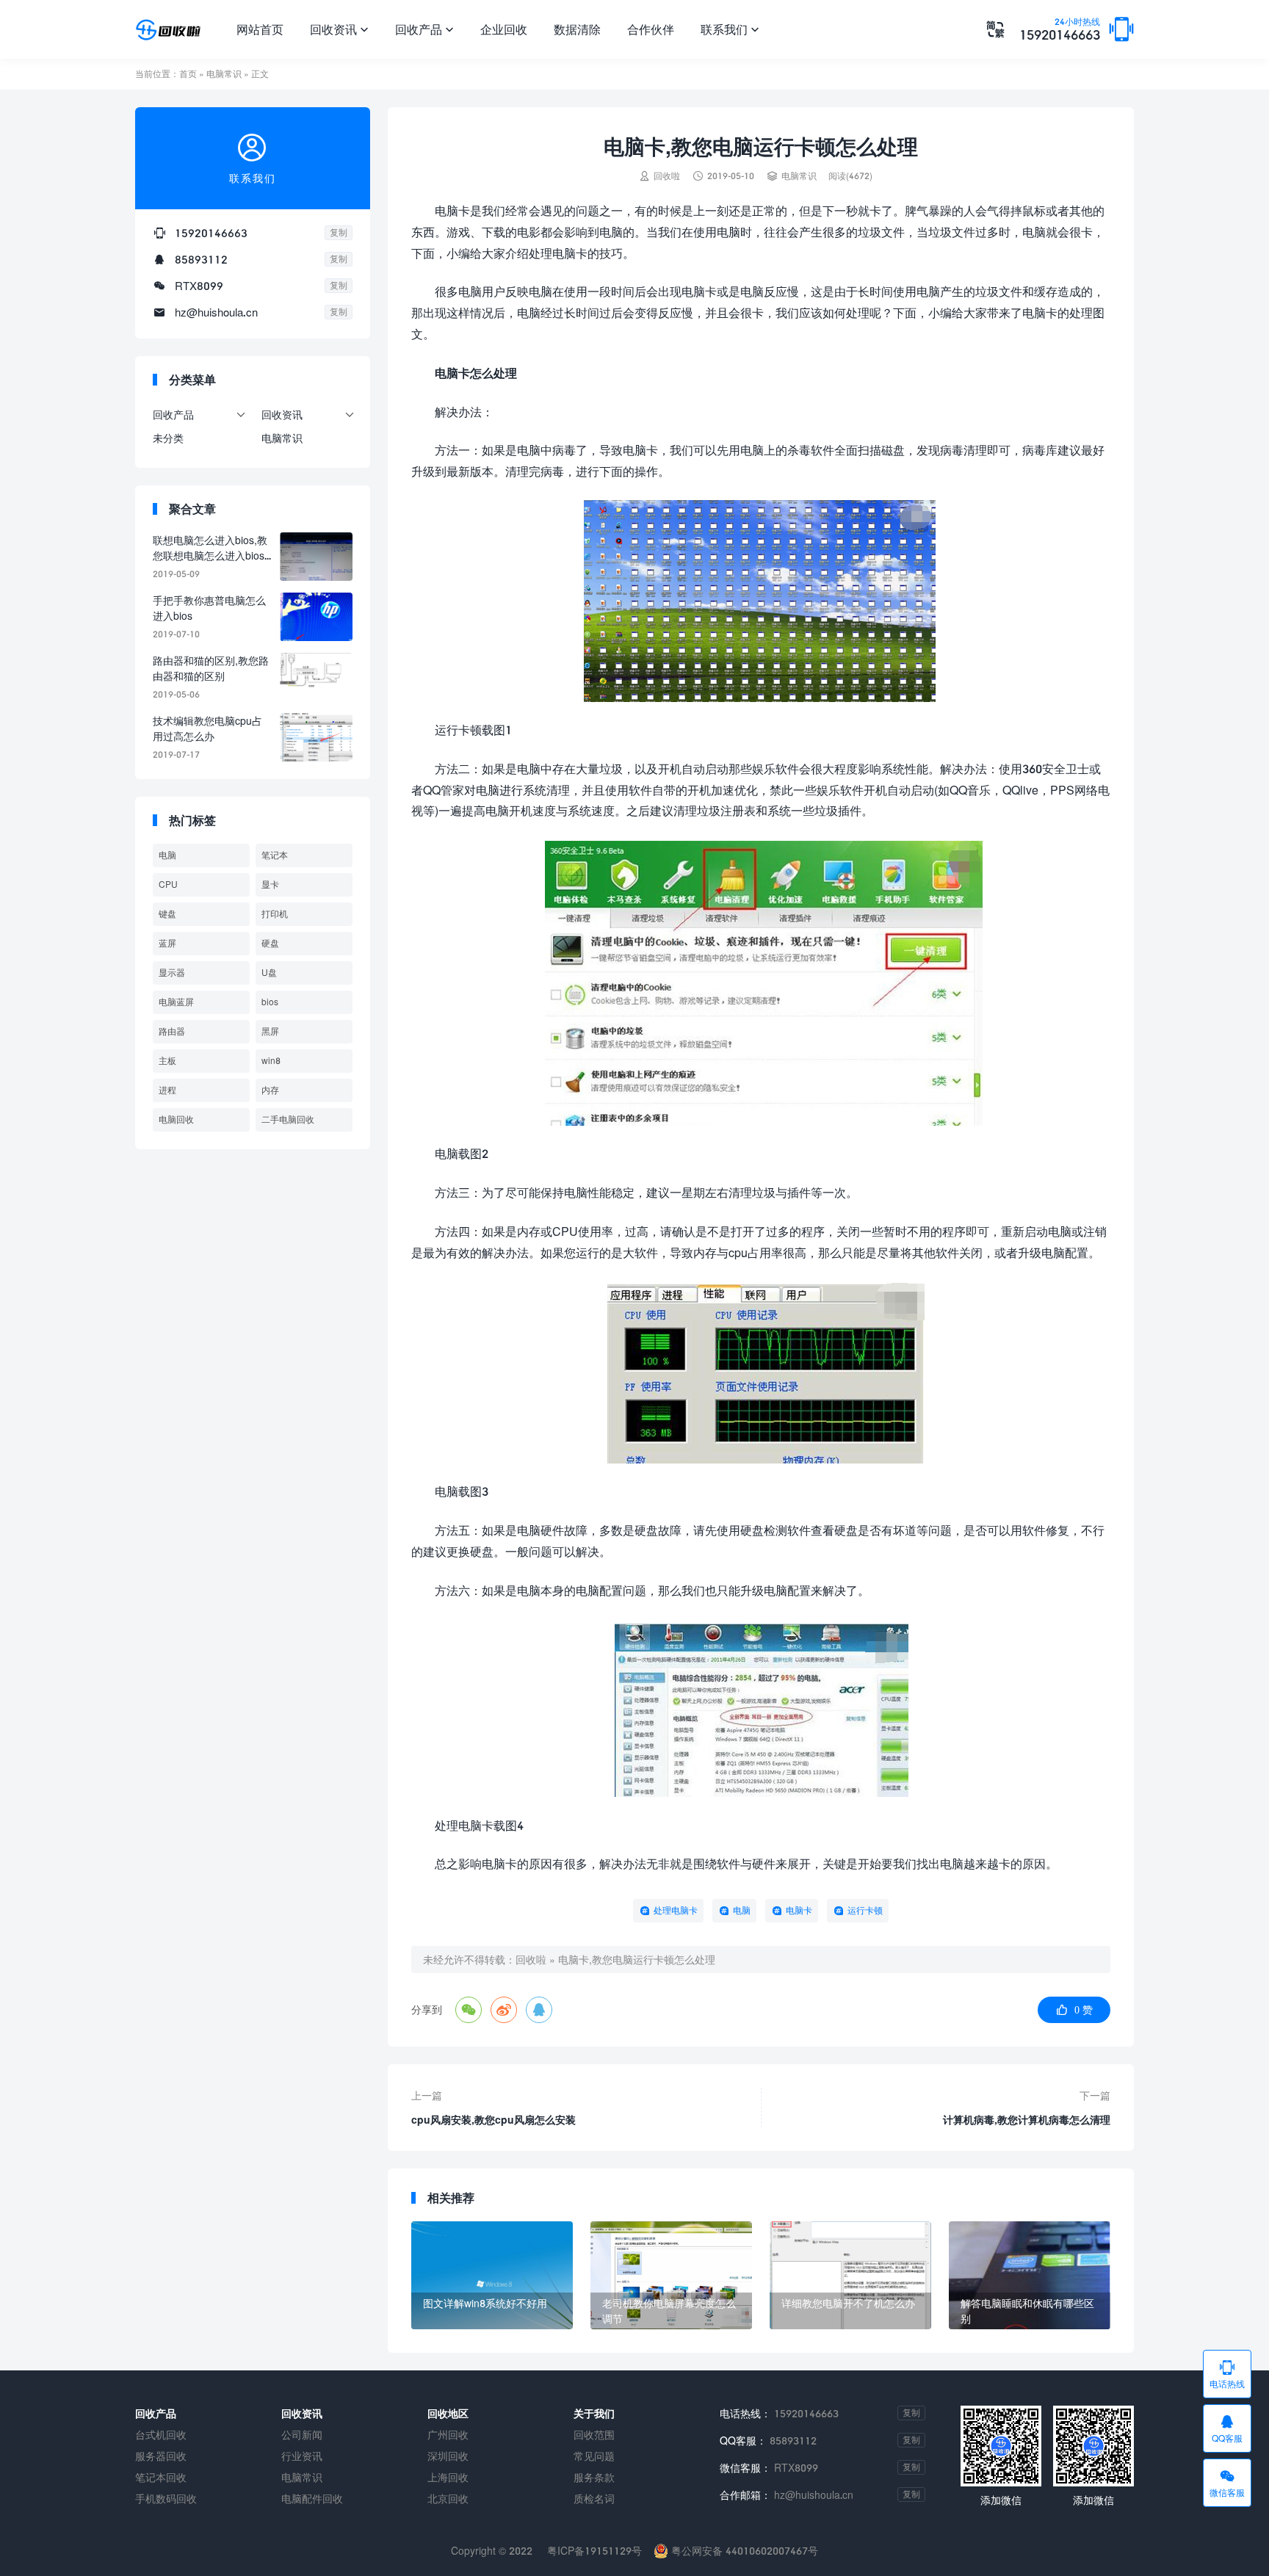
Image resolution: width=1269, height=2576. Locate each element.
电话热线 (1227, 2374)
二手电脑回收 (288, 1119)
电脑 (742, 1910)
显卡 (270, 884)
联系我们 (730, 29)
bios (270, 1002)
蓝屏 (167, 943)
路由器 (172, 1031)
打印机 (275, 914)
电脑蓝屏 (176, 1002)
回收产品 (424, 29)
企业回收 (504, 29)
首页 (188, 74)
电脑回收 (176, 1119)
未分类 (168, 438)
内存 (270, 1090)
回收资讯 (339, 29)
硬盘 (270, 943)
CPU (168, 884)
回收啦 (531, 1960)
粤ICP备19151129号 (593, 2551)
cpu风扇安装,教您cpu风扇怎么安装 (493, 2120)
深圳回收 (448, 2456)
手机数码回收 (166, 2499)
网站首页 (260, 29)
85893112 (201, 259)
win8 (271, 1061)
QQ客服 (1227, 2428)
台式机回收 (161, 2435)
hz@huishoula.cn (216, 312)
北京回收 (448, 2499)
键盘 (167, 914)
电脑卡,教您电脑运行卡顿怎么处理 (637, 1960)
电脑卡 (799, 1910)
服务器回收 (161, 2456)
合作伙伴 (651, 29)
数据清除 (577, 29)
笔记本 (275, 855)
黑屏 (270, 1031)
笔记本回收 (161, 2477)
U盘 (269, 973)
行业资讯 (302, 2456)
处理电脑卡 (676, 1910)
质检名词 (594, 2499)
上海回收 (448, 2477)
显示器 (172, 973)
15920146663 (1060, 30)
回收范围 (594, 2435)
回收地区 (448, 2413)
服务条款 (594, 2477)
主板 (167, 1061)
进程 (167, 1090)
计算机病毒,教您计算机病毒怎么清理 (1027, 2120)
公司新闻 (302, 2435)
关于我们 (594, 2413)
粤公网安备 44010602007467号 (743, 2551)
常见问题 (594, 2456)
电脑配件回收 (312, 2499)
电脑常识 (224, 74)
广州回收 (448, 2435)
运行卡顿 (865, 1910)
